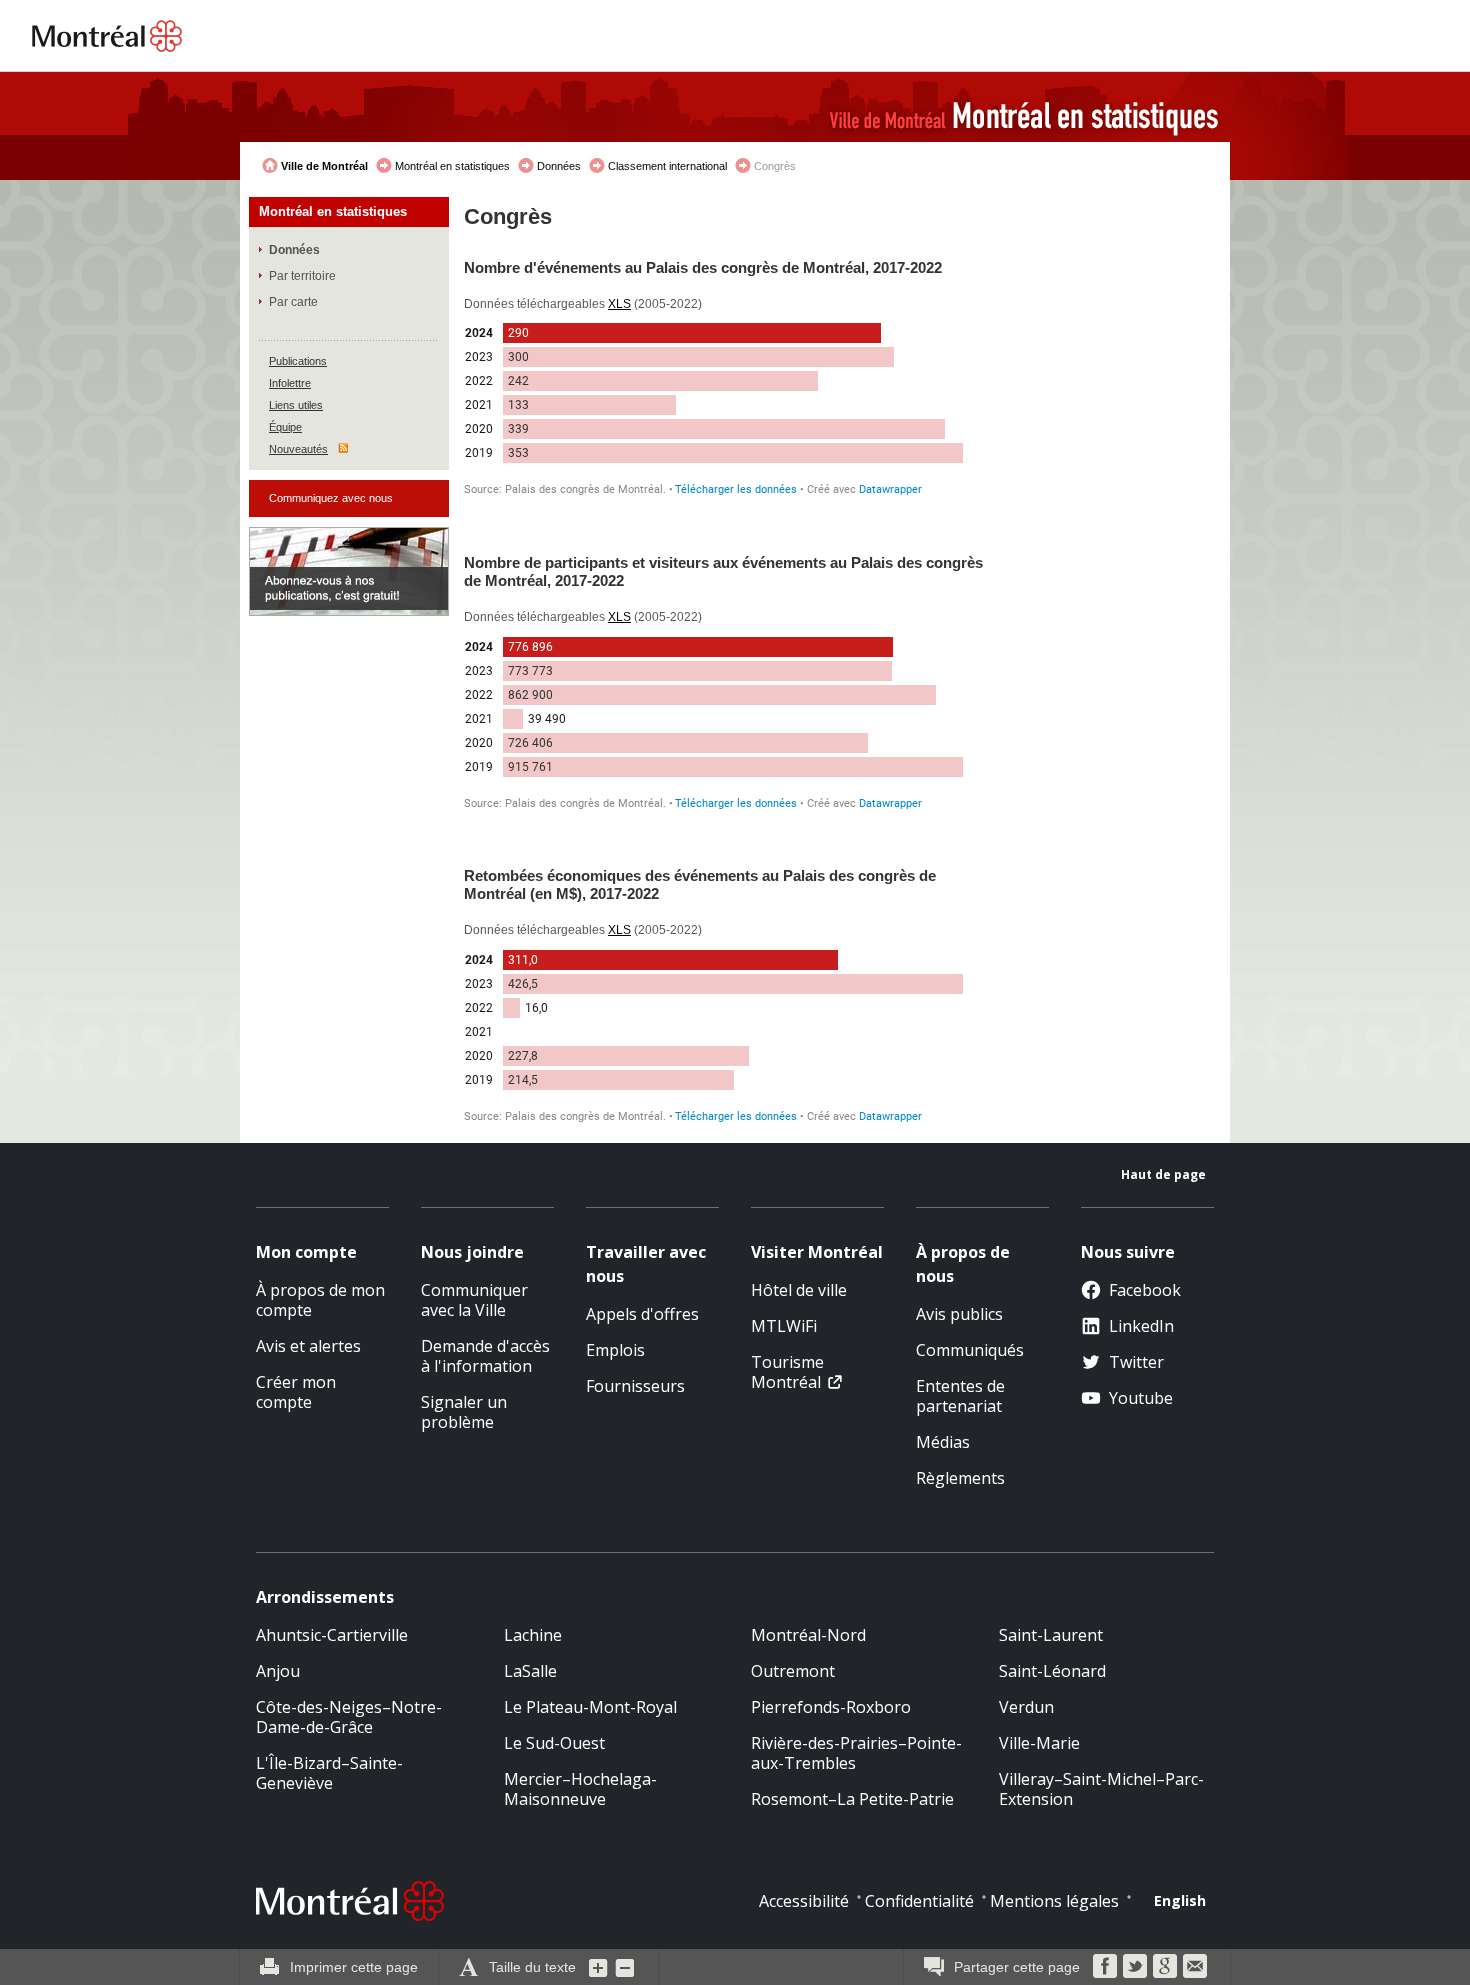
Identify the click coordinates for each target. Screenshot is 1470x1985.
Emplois (615, 1350)
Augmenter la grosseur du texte (599, 1967)
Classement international (667, 166)
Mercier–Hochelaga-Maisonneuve (580, 1789)
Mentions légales (1054, 1901)
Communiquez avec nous (331, 498)
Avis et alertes (308, 1346)
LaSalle (530, 1671)
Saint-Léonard (1052, 1671)
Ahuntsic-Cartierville (332, 1635)
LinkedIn (1141, 1326)
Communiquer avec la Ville (474, 1300)
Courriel (1195, 1966)
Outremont (793, 1671)
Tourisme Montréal (787, 1372)
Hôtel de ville (799, 1290)
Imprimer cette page (354, 1967)
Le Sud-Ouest (554, 1743)
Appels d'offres (642, 1314)
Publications (298, 361)
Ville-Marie (1039, 1743)
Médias (943, 1442)
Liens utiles (296, 405)
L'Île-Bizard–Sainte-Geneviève (329, 1773)
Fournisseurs (635, 1386)
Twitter (1136, 1362)
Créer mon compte (296, 1392)
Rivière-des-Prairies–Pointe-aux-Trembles (856, 1753)
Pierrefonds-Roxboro (831, 1707)
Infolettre (290, 383)
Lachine (533, 1635)
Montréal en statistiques (452, 166)
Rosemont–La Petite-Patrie (852, 1799)
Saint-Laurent (1051, 1635)
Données (559, 166)
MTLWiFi (784, 1326)
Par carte (293, 302)
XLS (619, 304)
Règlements (960, 1478)
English (1180, 1900)
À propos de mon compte (320, 1300)
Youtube (1141, 1398)
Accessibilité (804, 1901)
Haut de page (1163, 1174)
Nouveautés (298, 449)
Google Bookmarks (1165, 1966)
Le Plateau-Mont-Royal (590, 1707)
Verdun (1026, 1707)
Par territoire (302, 276)
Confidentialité (919, 1901)
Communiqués (970, 1350)
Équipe (285, 427)
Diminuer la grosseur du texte (625, 1967)
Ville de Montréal (324, 166)
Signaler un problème (464, 1412)
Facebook (1145, 1290)
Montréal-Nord (808, 1635)
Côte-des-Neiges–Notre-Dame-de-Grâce (349, 1717)
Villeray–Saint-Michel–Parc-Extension (1101, 1789)
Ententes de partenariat (960, 1396)
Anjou (278, 1671)
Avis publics (959, 1314)
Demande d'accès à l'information (485, 1356)
